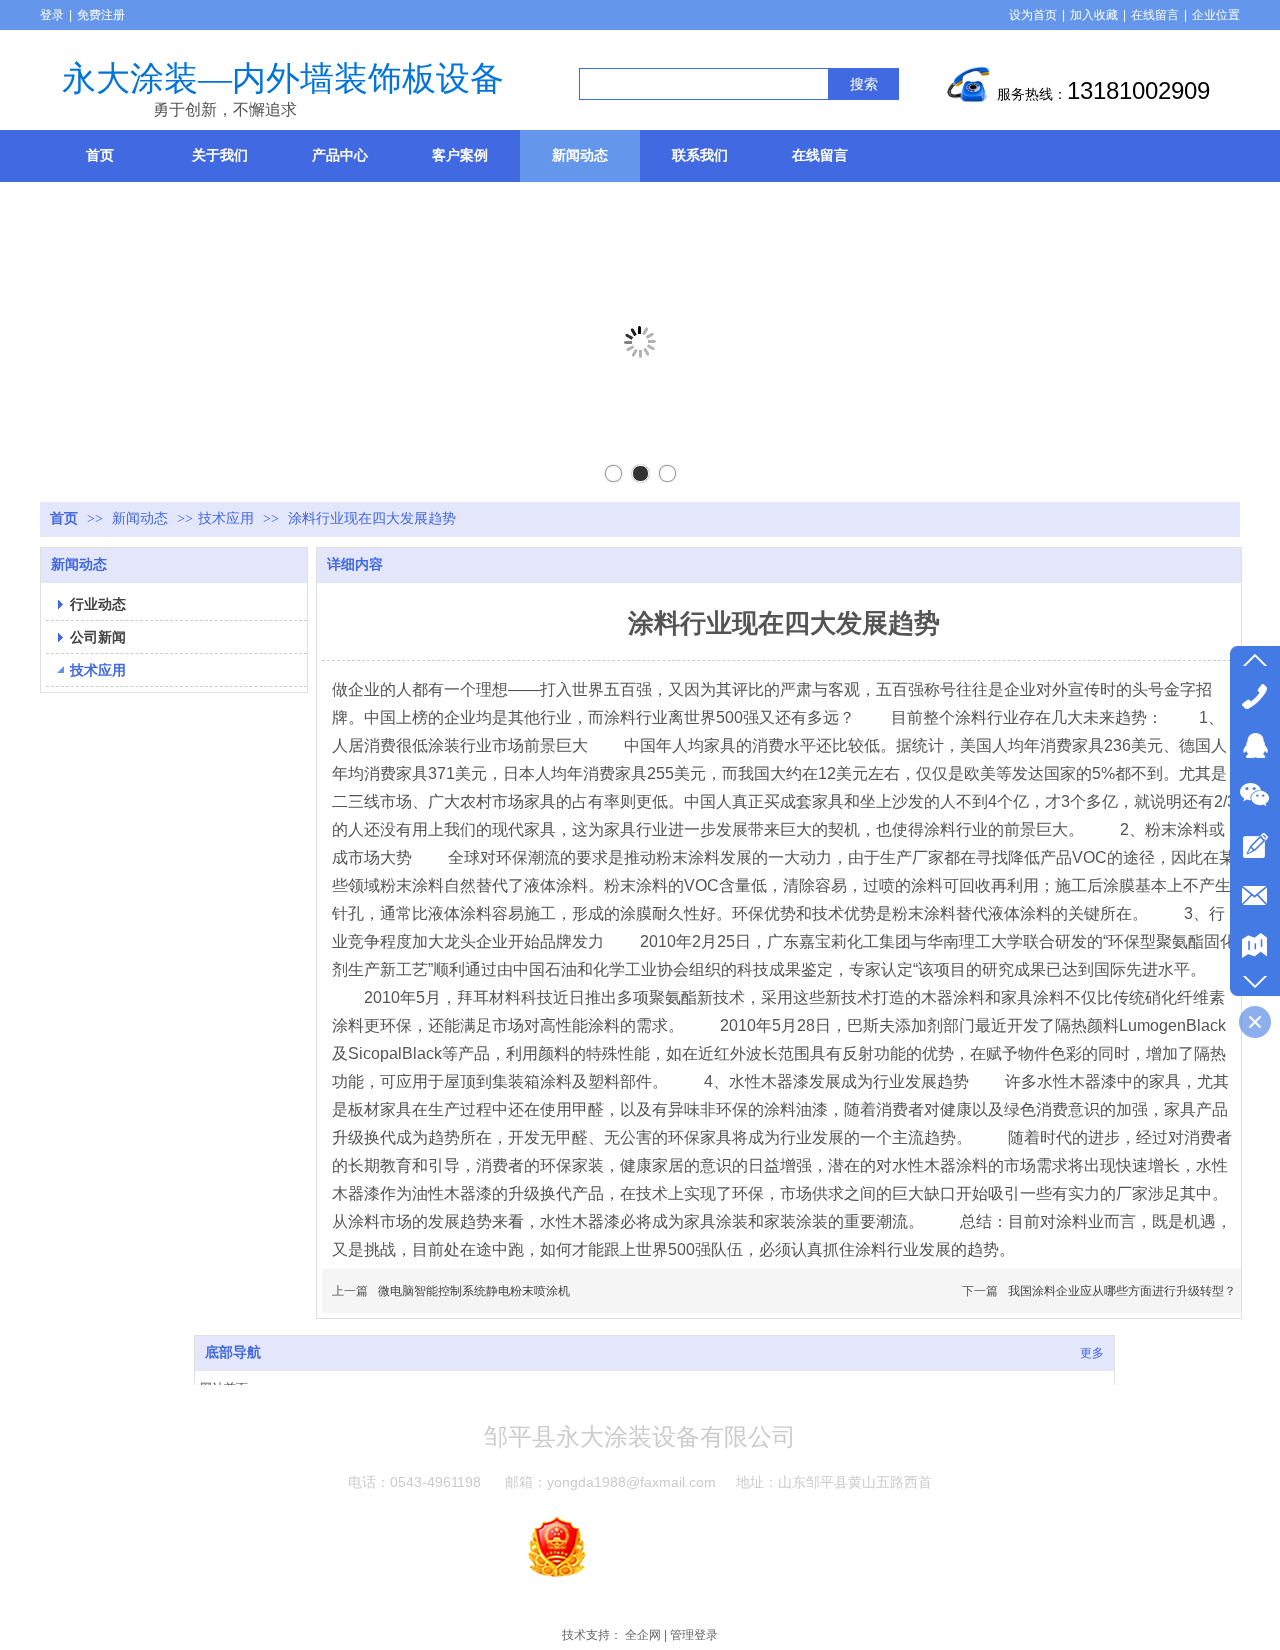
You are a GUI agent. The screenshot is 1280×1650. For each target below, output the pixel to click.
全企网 (643, 1635)
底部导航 (233, 1352)
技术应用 (226, 518)
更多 (1092, 1353)
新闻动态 (142, 518)
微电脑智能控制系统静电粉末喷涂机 (474, 1291)
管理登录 (694, 1635)
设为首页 (1033, 15)
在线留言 (1155, 15)
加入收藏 (1094, 15)
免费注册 (101, 15)
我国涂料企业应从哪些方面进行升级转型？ (1122, 1291)
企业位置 (1216, 15)
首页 (64, 518)
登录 (52, 15)
